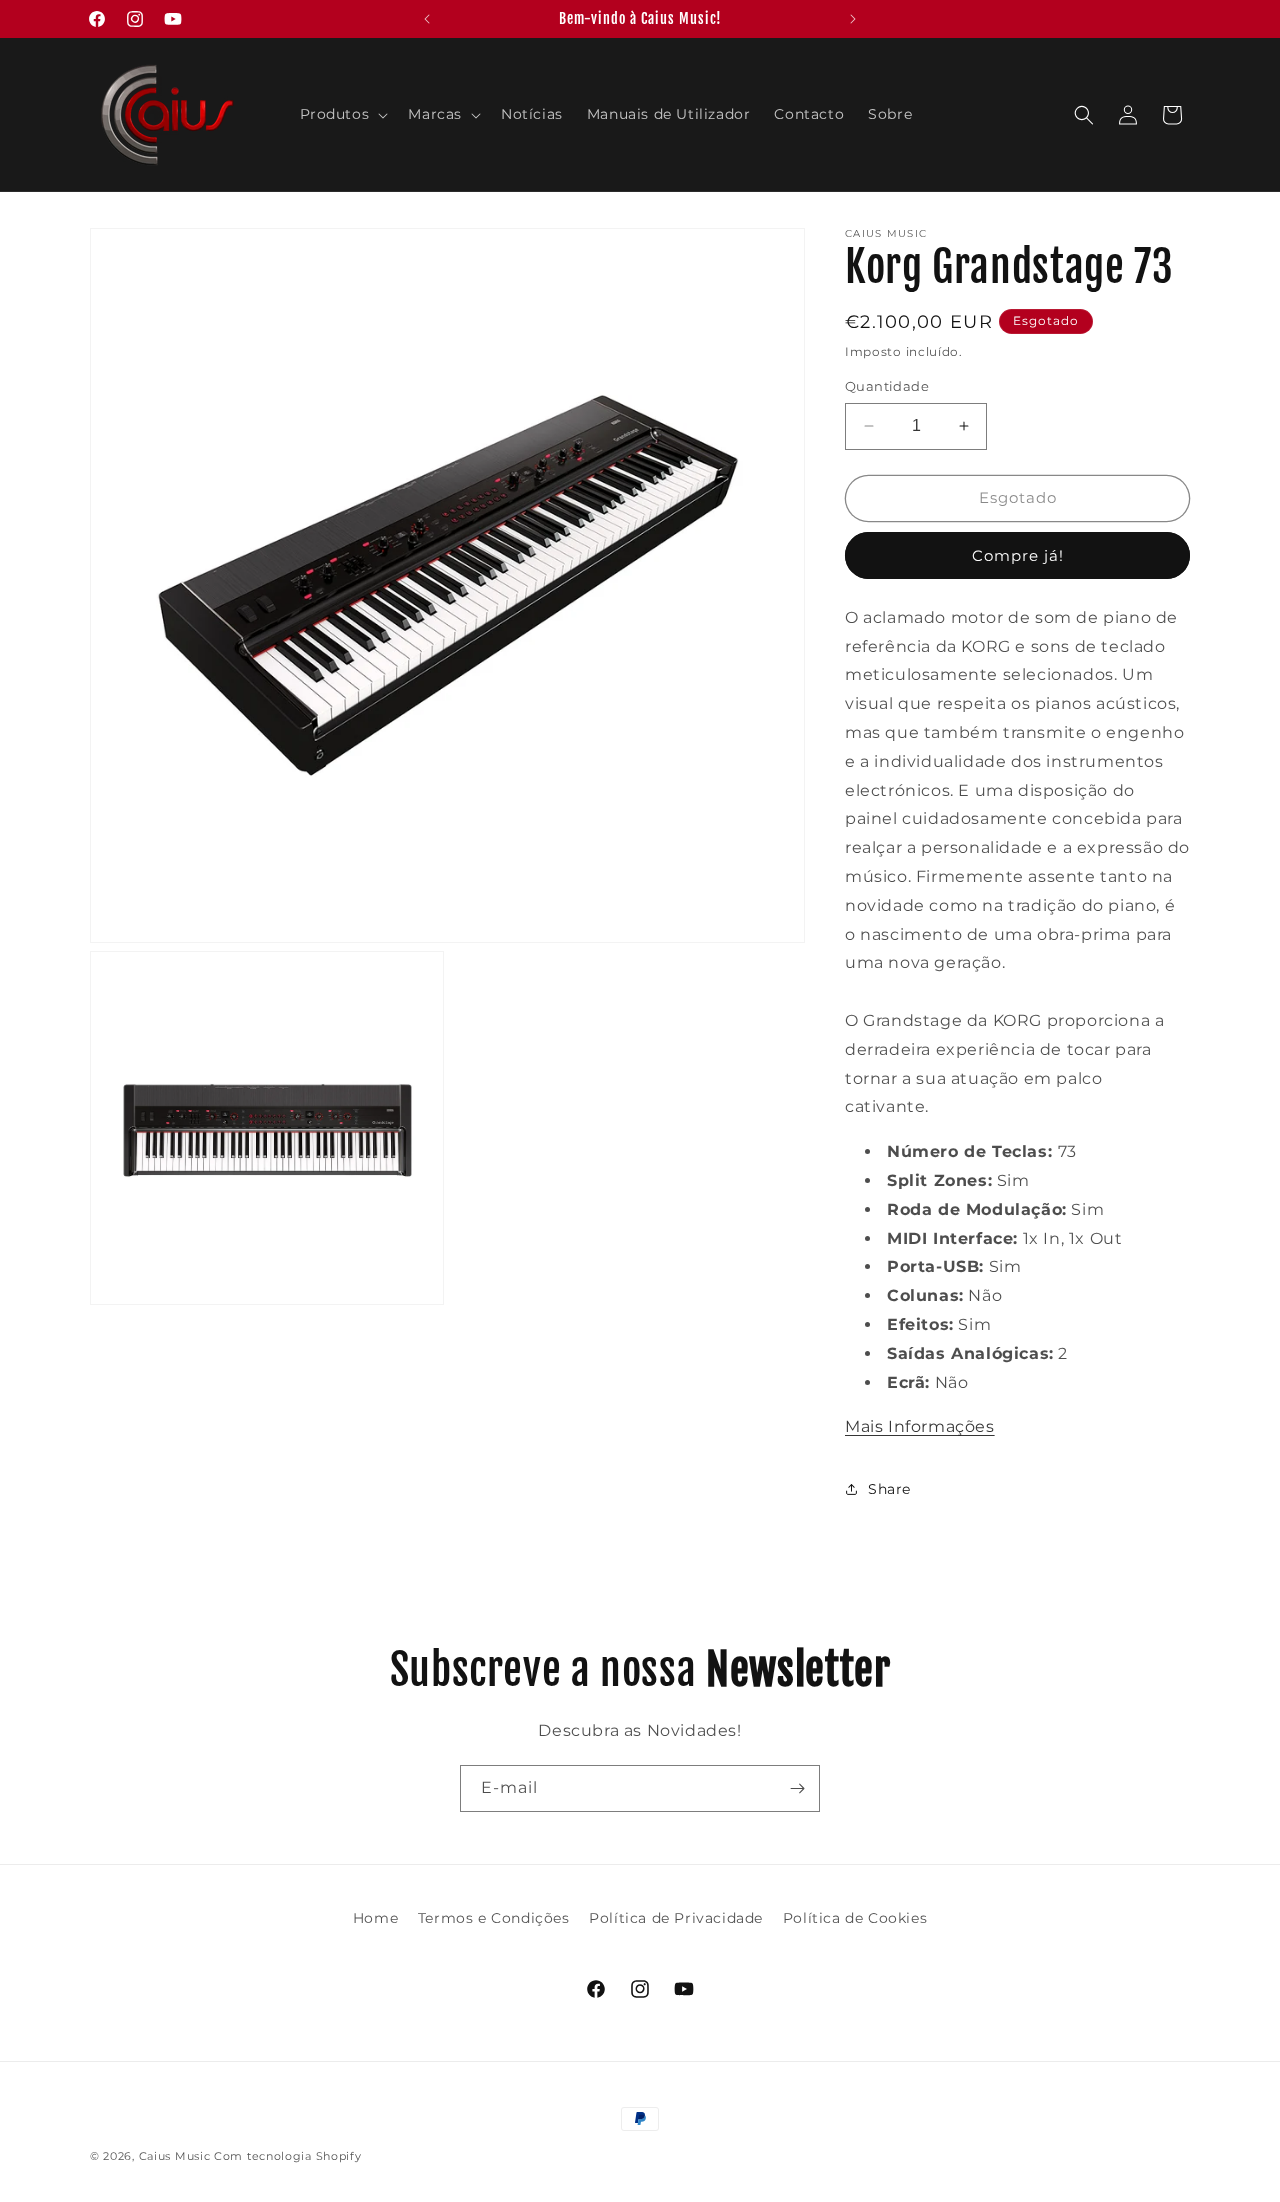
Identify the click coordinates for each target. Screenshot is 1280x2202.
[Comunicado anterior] (427, 19)
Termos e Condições (494, 1918)
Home (375, 1918)
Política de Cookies (855, 1918)
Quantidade (887, 386)
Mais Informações (920, 1426)
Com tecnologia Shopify (287, 2156)
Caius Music (175, 2156)
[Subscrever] (797, 1788)
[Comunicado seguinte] (853, 19)
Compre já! (1018, 555)
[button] (342, 114)
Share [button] (889, 1489)
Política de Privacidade (676, 1918)
